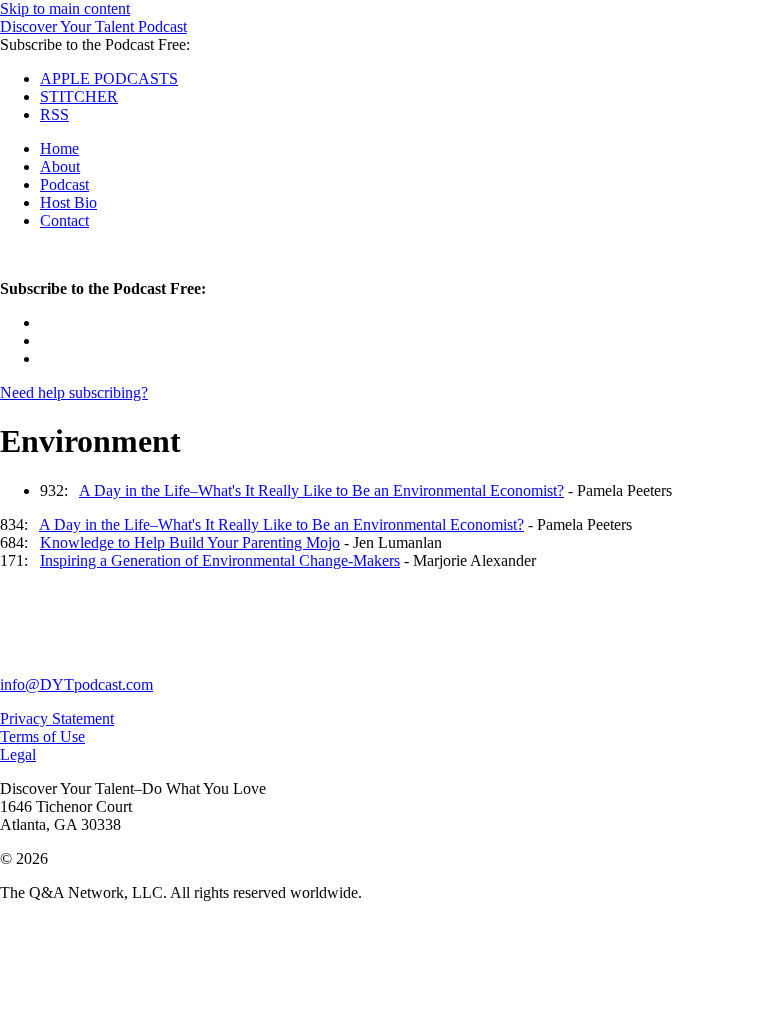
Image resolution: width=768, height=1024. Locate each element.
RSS (54, 114)
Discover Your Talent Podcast (93, 26)
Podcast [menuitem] (64, 184)
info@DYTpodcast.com (76, 684)
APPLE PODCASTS (109, 78)
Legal (18, 754)
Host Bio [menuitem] (68, 202)
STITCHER (79, 96)
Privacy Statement (57, 718)
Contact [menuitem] (64, 220)
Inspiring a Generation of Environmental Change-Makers (220, 560)
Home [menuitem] (59, 148)
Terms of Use (42, 736)
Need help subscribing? (74, 392)
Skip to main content (65, 8)
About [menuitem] (60, 166)
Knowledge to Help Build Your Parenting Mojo (190, 542)
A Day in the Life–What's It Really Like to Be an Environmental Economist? (321, 490)
